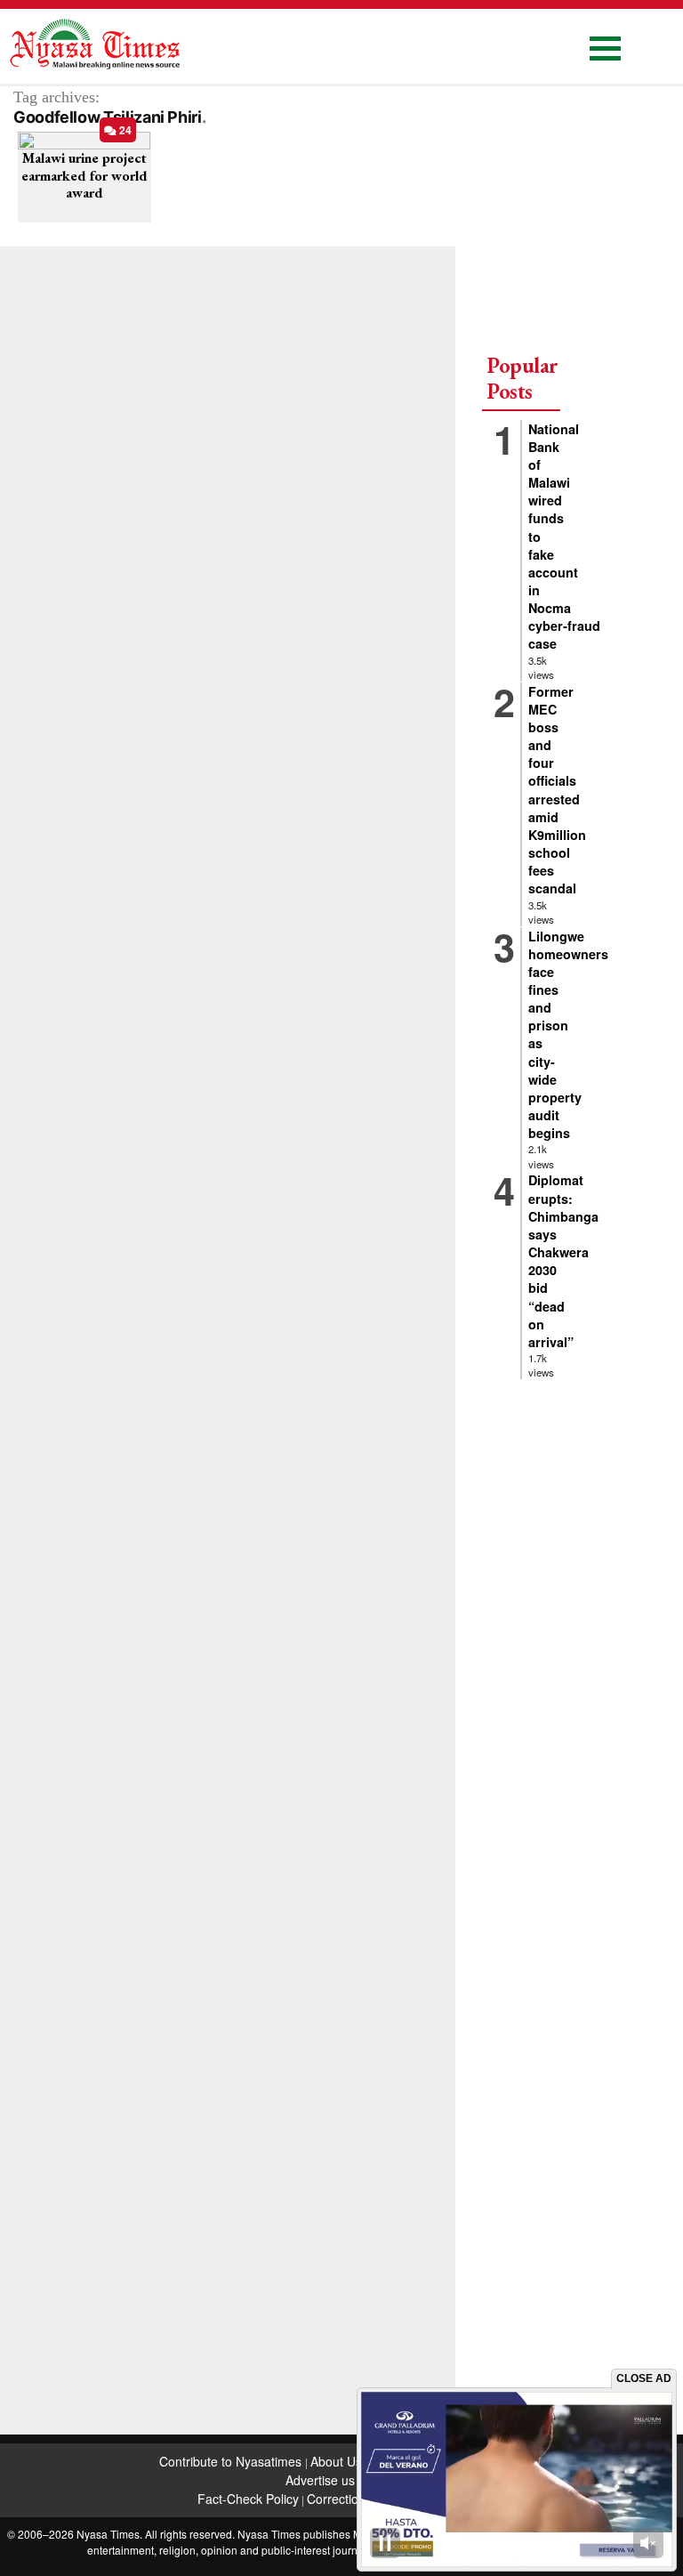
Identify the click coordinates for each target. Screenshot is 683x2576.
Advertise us (320, 2480)
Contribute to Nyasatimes (232, 2461)
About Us (338, 2461)
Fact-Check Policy (248, 2499)
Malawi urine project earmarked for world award (84, 175)
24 (124, 130)
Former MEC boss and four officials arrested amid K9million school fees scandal (557, 790)
